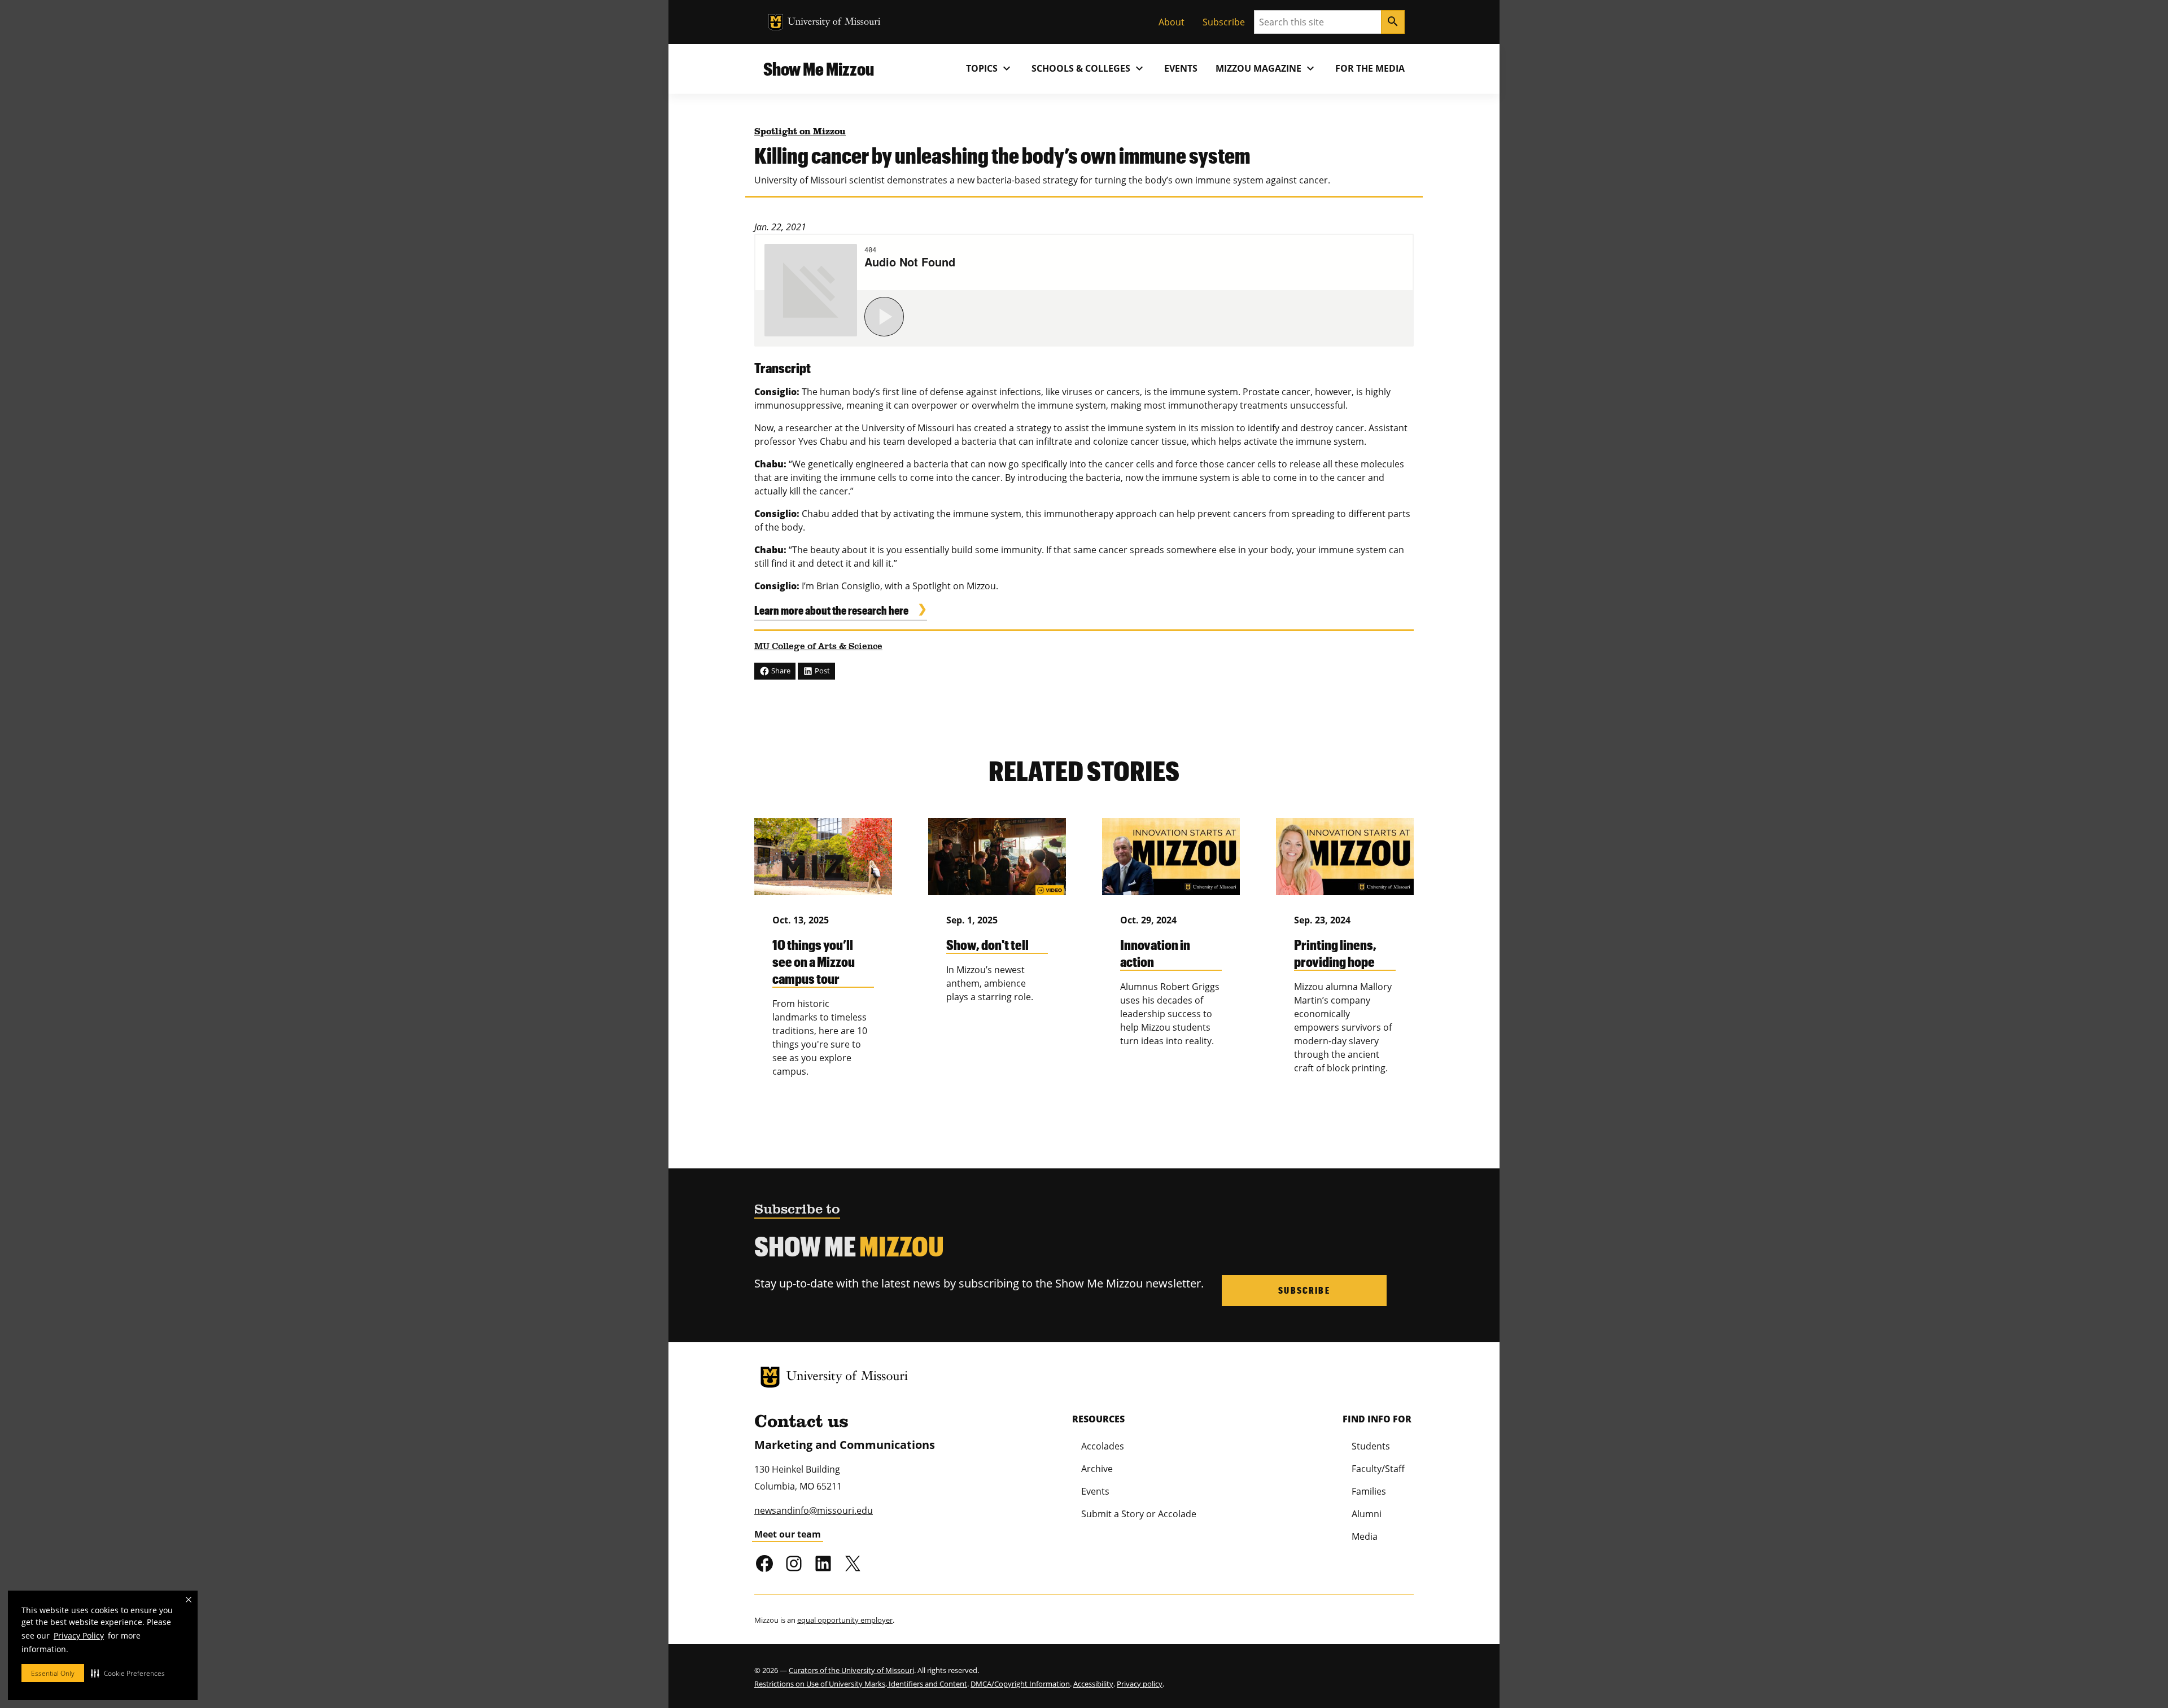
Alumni (1367, 1514)
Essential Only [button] (53, 1673)
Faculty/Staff (1378, 1469)
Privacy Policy (79, 1635)
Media (1365, 1536)
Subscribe (1224, 22)
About (1172, 22)
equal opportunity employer (845, 1620)
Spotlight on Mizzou (800, 132)
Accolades (1103, 1446)
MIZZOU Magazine (1266, 68)
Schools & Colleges (1089, 68)
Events (1181, 68)
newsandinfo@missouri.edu (814, 1510)
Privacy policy (1140, 1684)
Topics (990, 68)
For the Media (1370, 68)
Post (821, 671)
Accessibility (1093, 1684)
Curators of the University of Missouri (851, 1670)
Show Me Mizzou (819, 69)
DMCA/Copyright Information (1020, 1684)
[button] (128, 1673)
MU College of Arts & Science (818, 647)
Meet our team (788, 1534)
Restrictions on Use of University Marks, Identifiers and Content (861, 1684)
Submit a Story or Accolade (1139, 1514)
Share (780, 671)
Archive (1097, 1469)
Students (1371, 1446)
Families (1369, 1491)
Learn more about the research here (831, 610)
